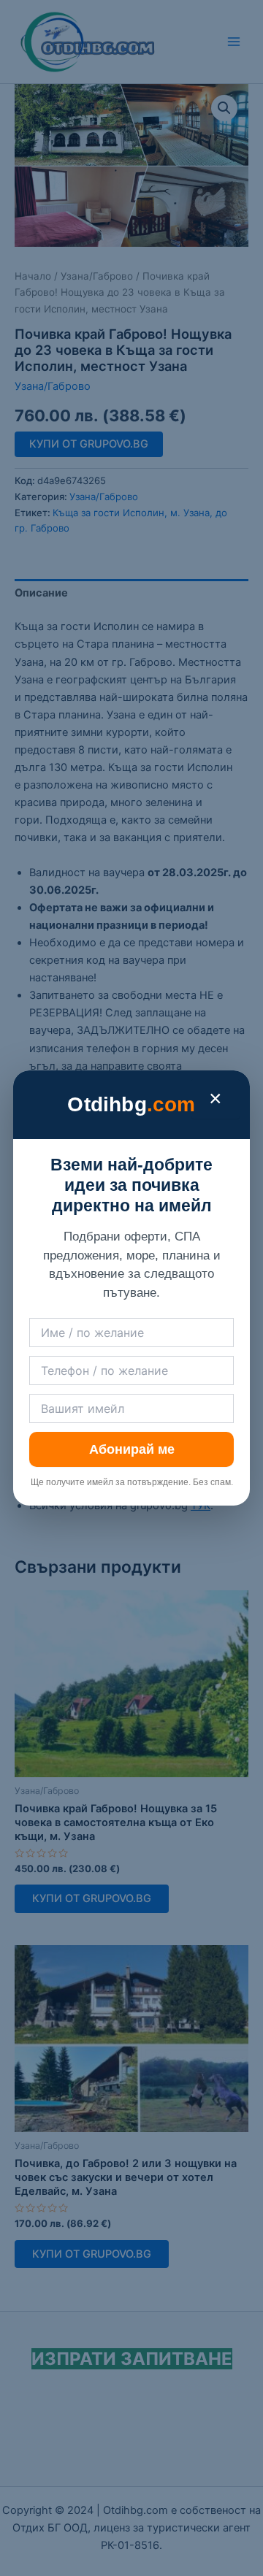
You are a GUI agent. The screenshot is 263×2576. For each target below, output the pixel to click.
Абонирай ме (132, 1449)
